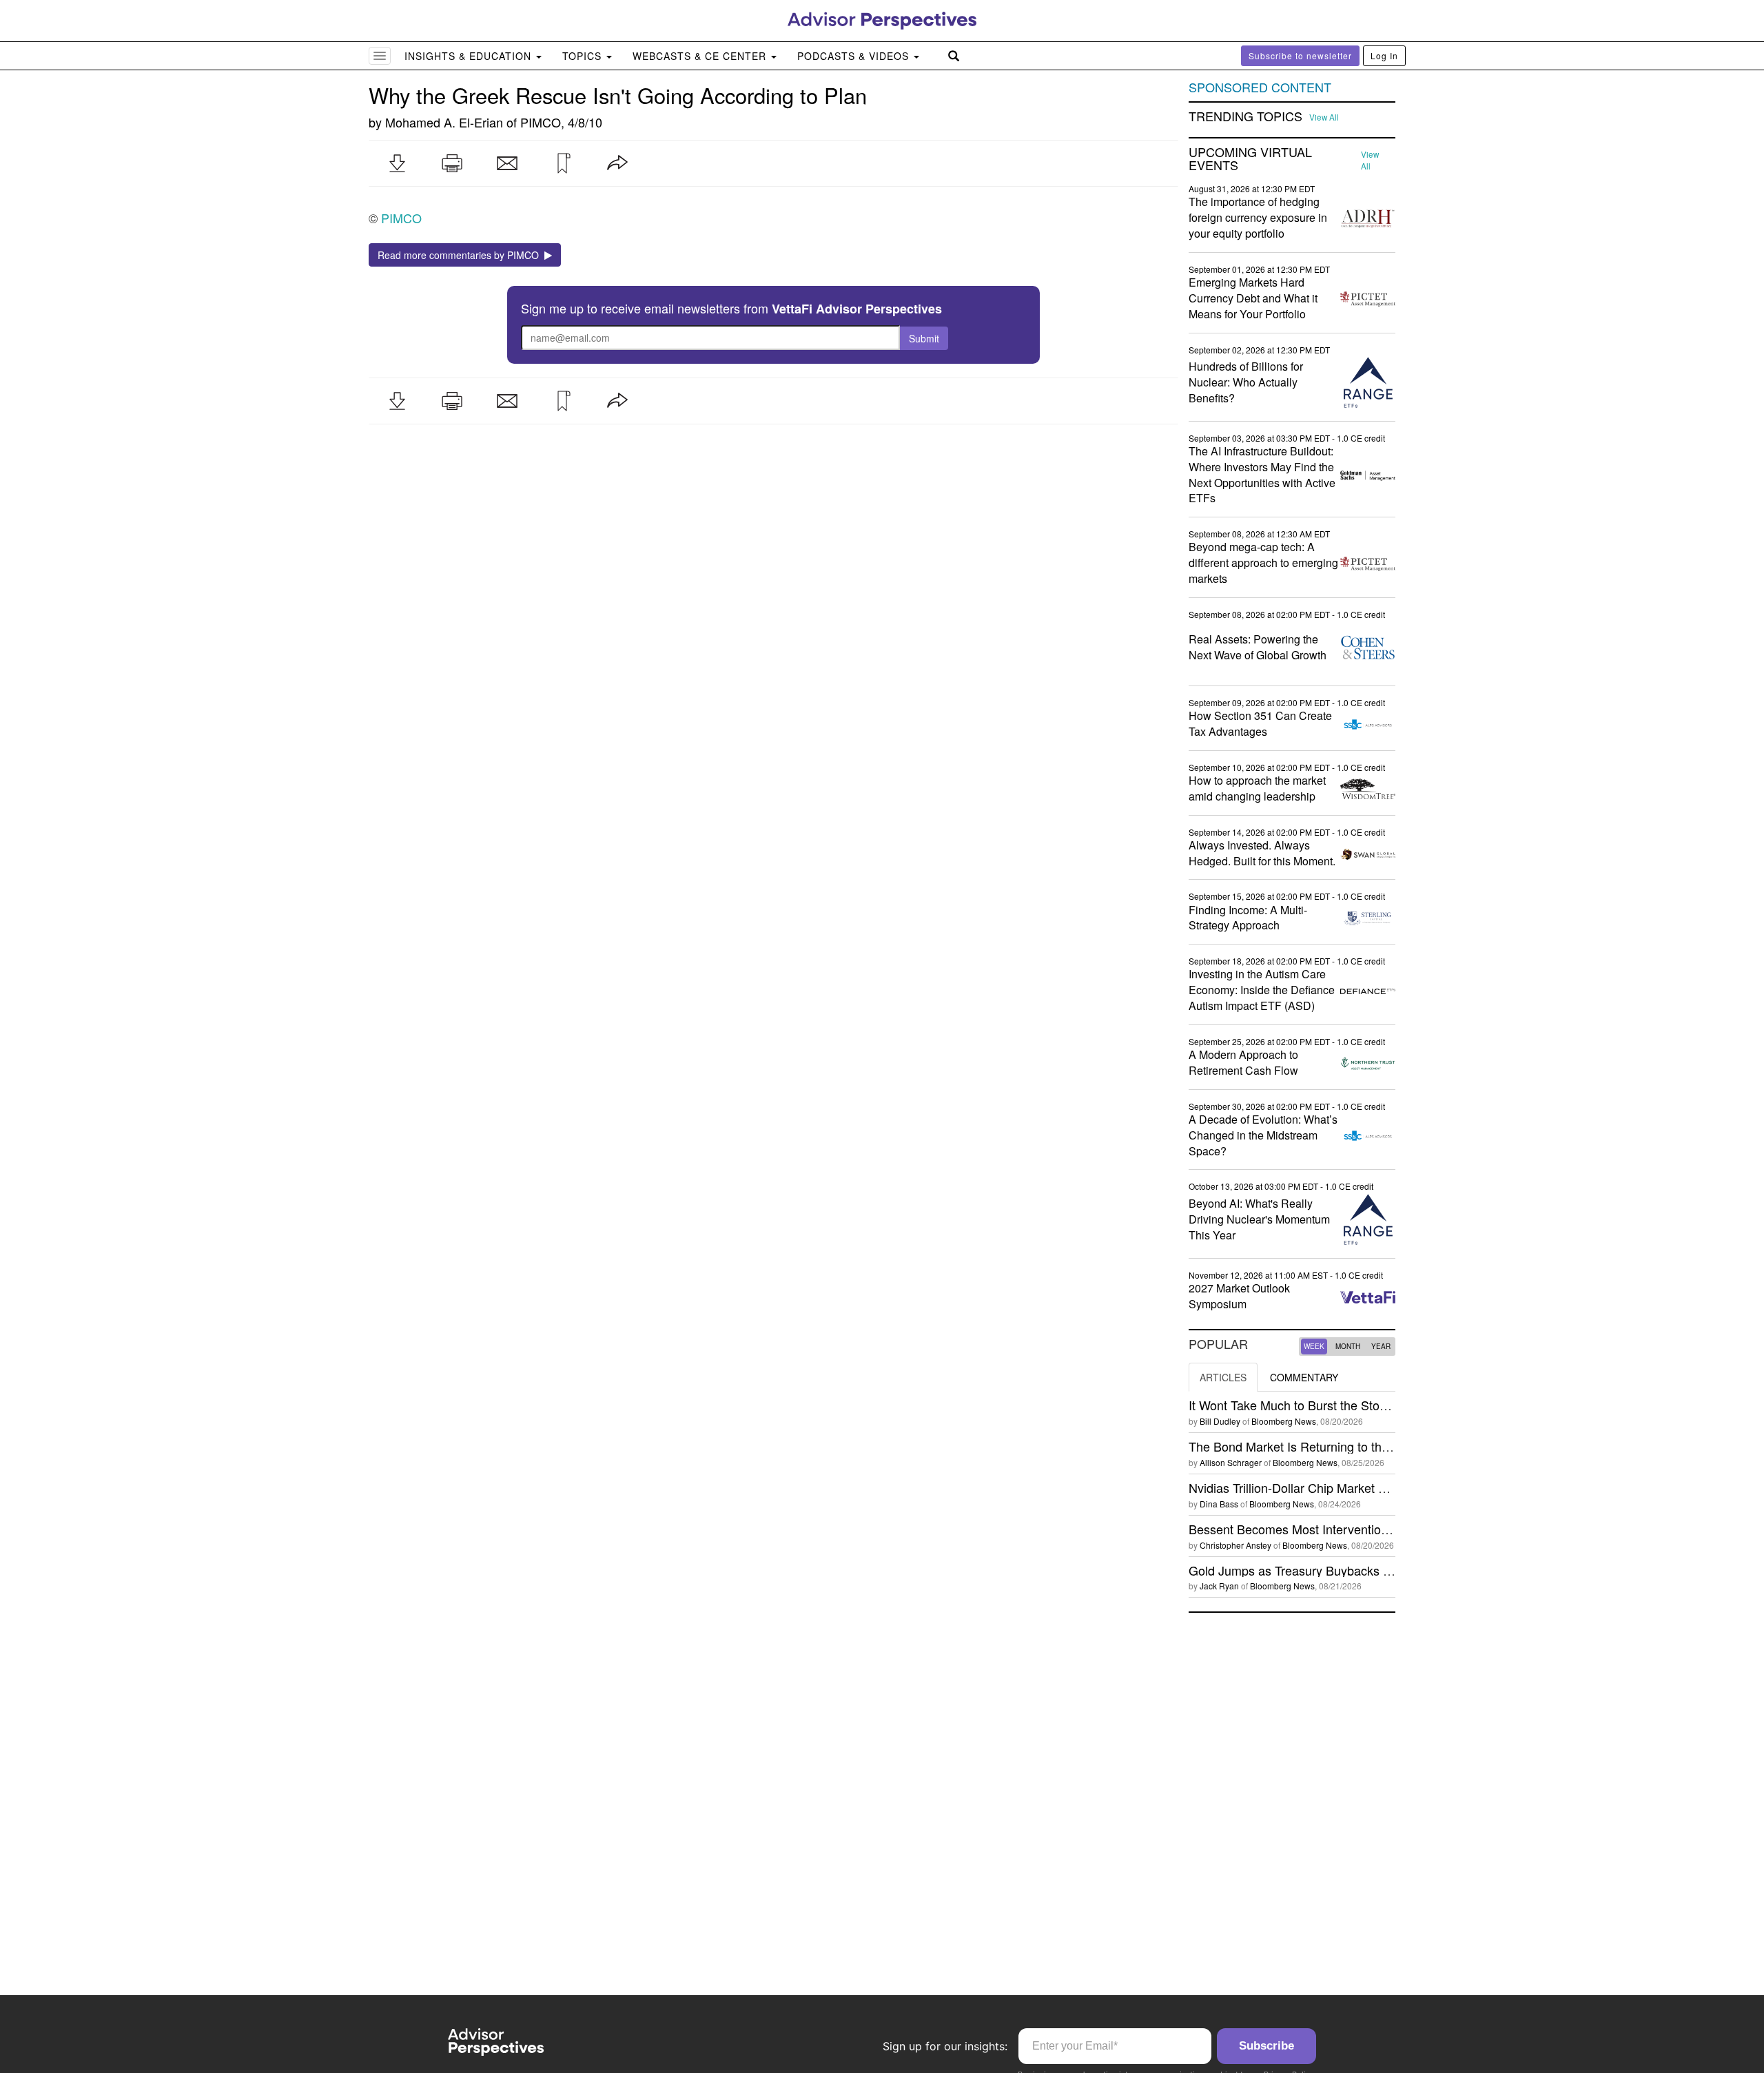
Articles (1223, 1377)
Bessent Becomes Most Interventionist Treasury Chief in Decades (1369, 1529)
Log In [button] (1384, 55)
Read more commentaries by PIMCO (461, 255)
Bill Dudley (1220, 1421)
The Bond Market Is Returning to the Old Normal (1322, 1446)
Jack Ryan (1219, 1586)
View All (1324, 117)
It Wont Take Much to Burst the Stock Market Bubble (1332, 1405)
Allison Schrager (1231, 1462)
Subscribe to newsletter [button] (1300, 55)
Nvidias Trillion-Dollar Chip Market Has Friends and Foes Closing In (1373, 1487)
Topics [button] (584, 56)
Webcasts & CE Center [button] (701, 56)
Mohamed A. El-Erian (444, 122)
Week (1314, 1346)
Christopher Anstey (1235, 1545)
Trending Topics (1245, 116)
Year (1381, 1346)
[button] (397, 163)
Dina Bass (1219, 1504)
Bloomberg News (1284, 1421)
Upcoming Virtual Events (1250, 159)
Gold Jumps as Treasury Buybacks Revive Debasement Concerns (1370, 1570)
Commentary (1304, 1377)
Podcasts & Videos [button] (855, 56)
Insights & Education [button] (470, 56)
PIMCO (541, 122)
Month (1348, 1346)
